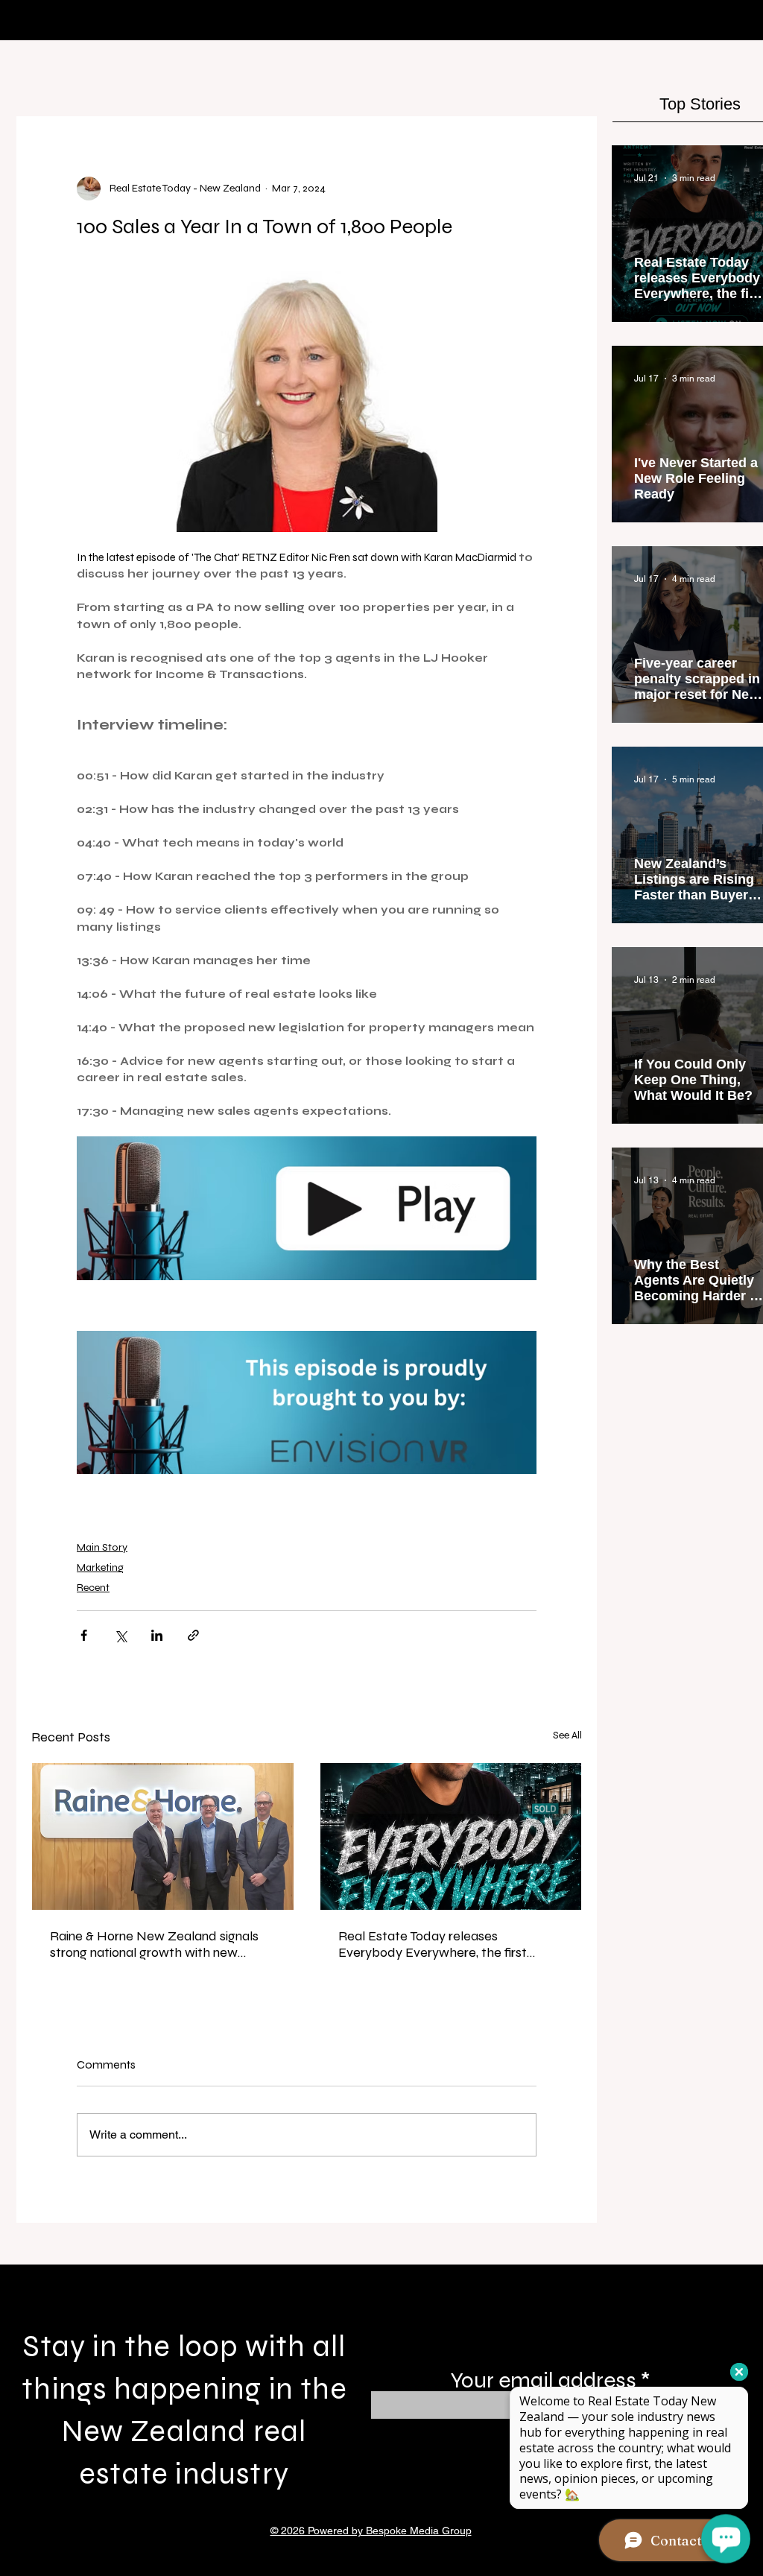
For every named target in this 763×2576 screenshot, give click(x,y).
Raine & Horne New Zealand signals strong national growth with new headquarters (154, 1944)
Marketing (100, 1567)
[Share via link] (193, 1635)
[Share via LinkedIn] (157, 1635)
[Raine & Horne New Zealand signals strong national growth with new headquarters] (163, 1836)
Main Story (102, 1547)
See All (567, 1735)
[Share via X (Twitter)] (120, 1635)
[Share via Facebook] (84, 1635)
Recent (93, 1588)
